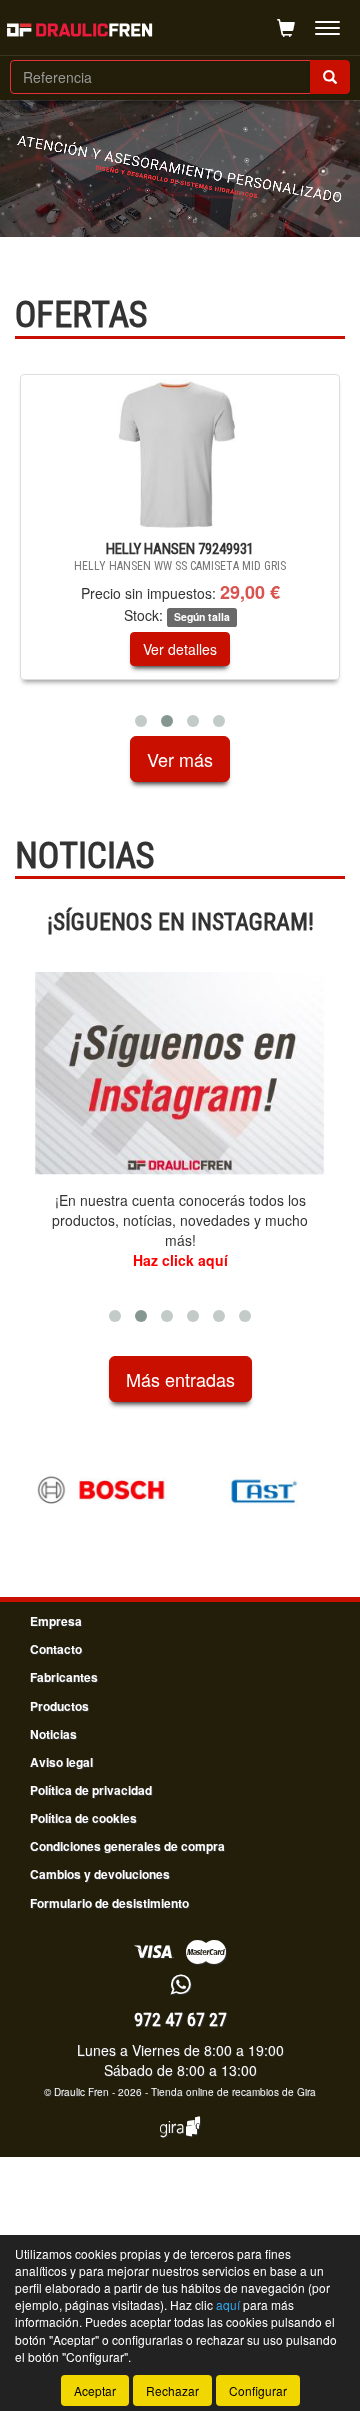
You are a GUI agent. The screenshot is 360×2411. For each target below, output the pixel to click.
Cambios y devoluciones (100, 1874)
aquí (228, 2304)
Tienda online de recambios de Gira (233, 2092)
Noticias (53, 1734)
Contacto (56, 1649)
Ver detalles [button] (201, 649)
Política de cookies (83, 1818)
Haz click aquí (180, 1260)
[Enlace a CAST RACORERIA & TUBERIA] (129, 1490)
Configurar (258, 2390)
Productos (59, 1706)
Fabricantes (64, 1677)
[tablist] (180, 555)
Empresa (56, 1621)
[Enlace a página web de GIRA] (180, 2140)
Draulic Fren (81, 2092)
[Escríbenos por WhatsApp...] (180, 1985)
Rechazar (172, 2390)
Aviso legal (61, 1762)
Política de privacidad (91, 1790)
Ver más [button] (180, 759)
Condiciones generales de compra (127, 1846)
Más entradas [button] (180, 1379)
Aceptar (95, 2390)
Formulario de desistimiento (109, 1903)
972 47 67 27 (180, 2019)
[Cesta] (286, 28)
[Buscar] (330, 77)
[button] (141, 721)
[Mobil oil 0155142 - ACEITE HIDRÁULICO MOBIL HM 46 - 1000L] (201, 454)
